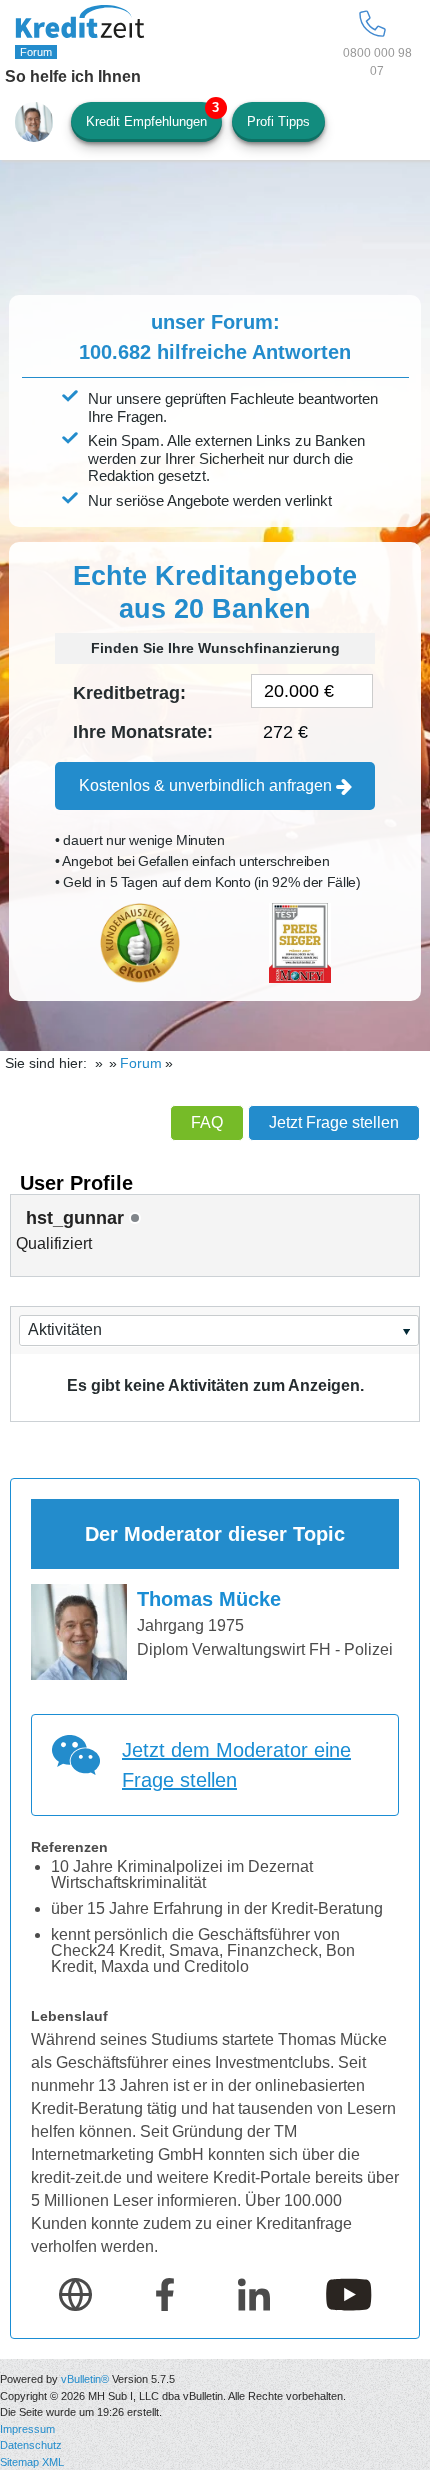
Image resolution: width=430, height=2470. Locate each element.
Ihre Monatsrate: (143, 732)
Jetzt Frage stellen (334, 1122)
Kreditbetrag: (129, 693)
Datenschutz (31, 2445)
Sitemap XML (32, 2462)
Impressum (27, 2429)
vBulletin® (85, 2379)
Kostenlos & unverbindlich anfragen (207, 785)
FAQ (207, 1122)
